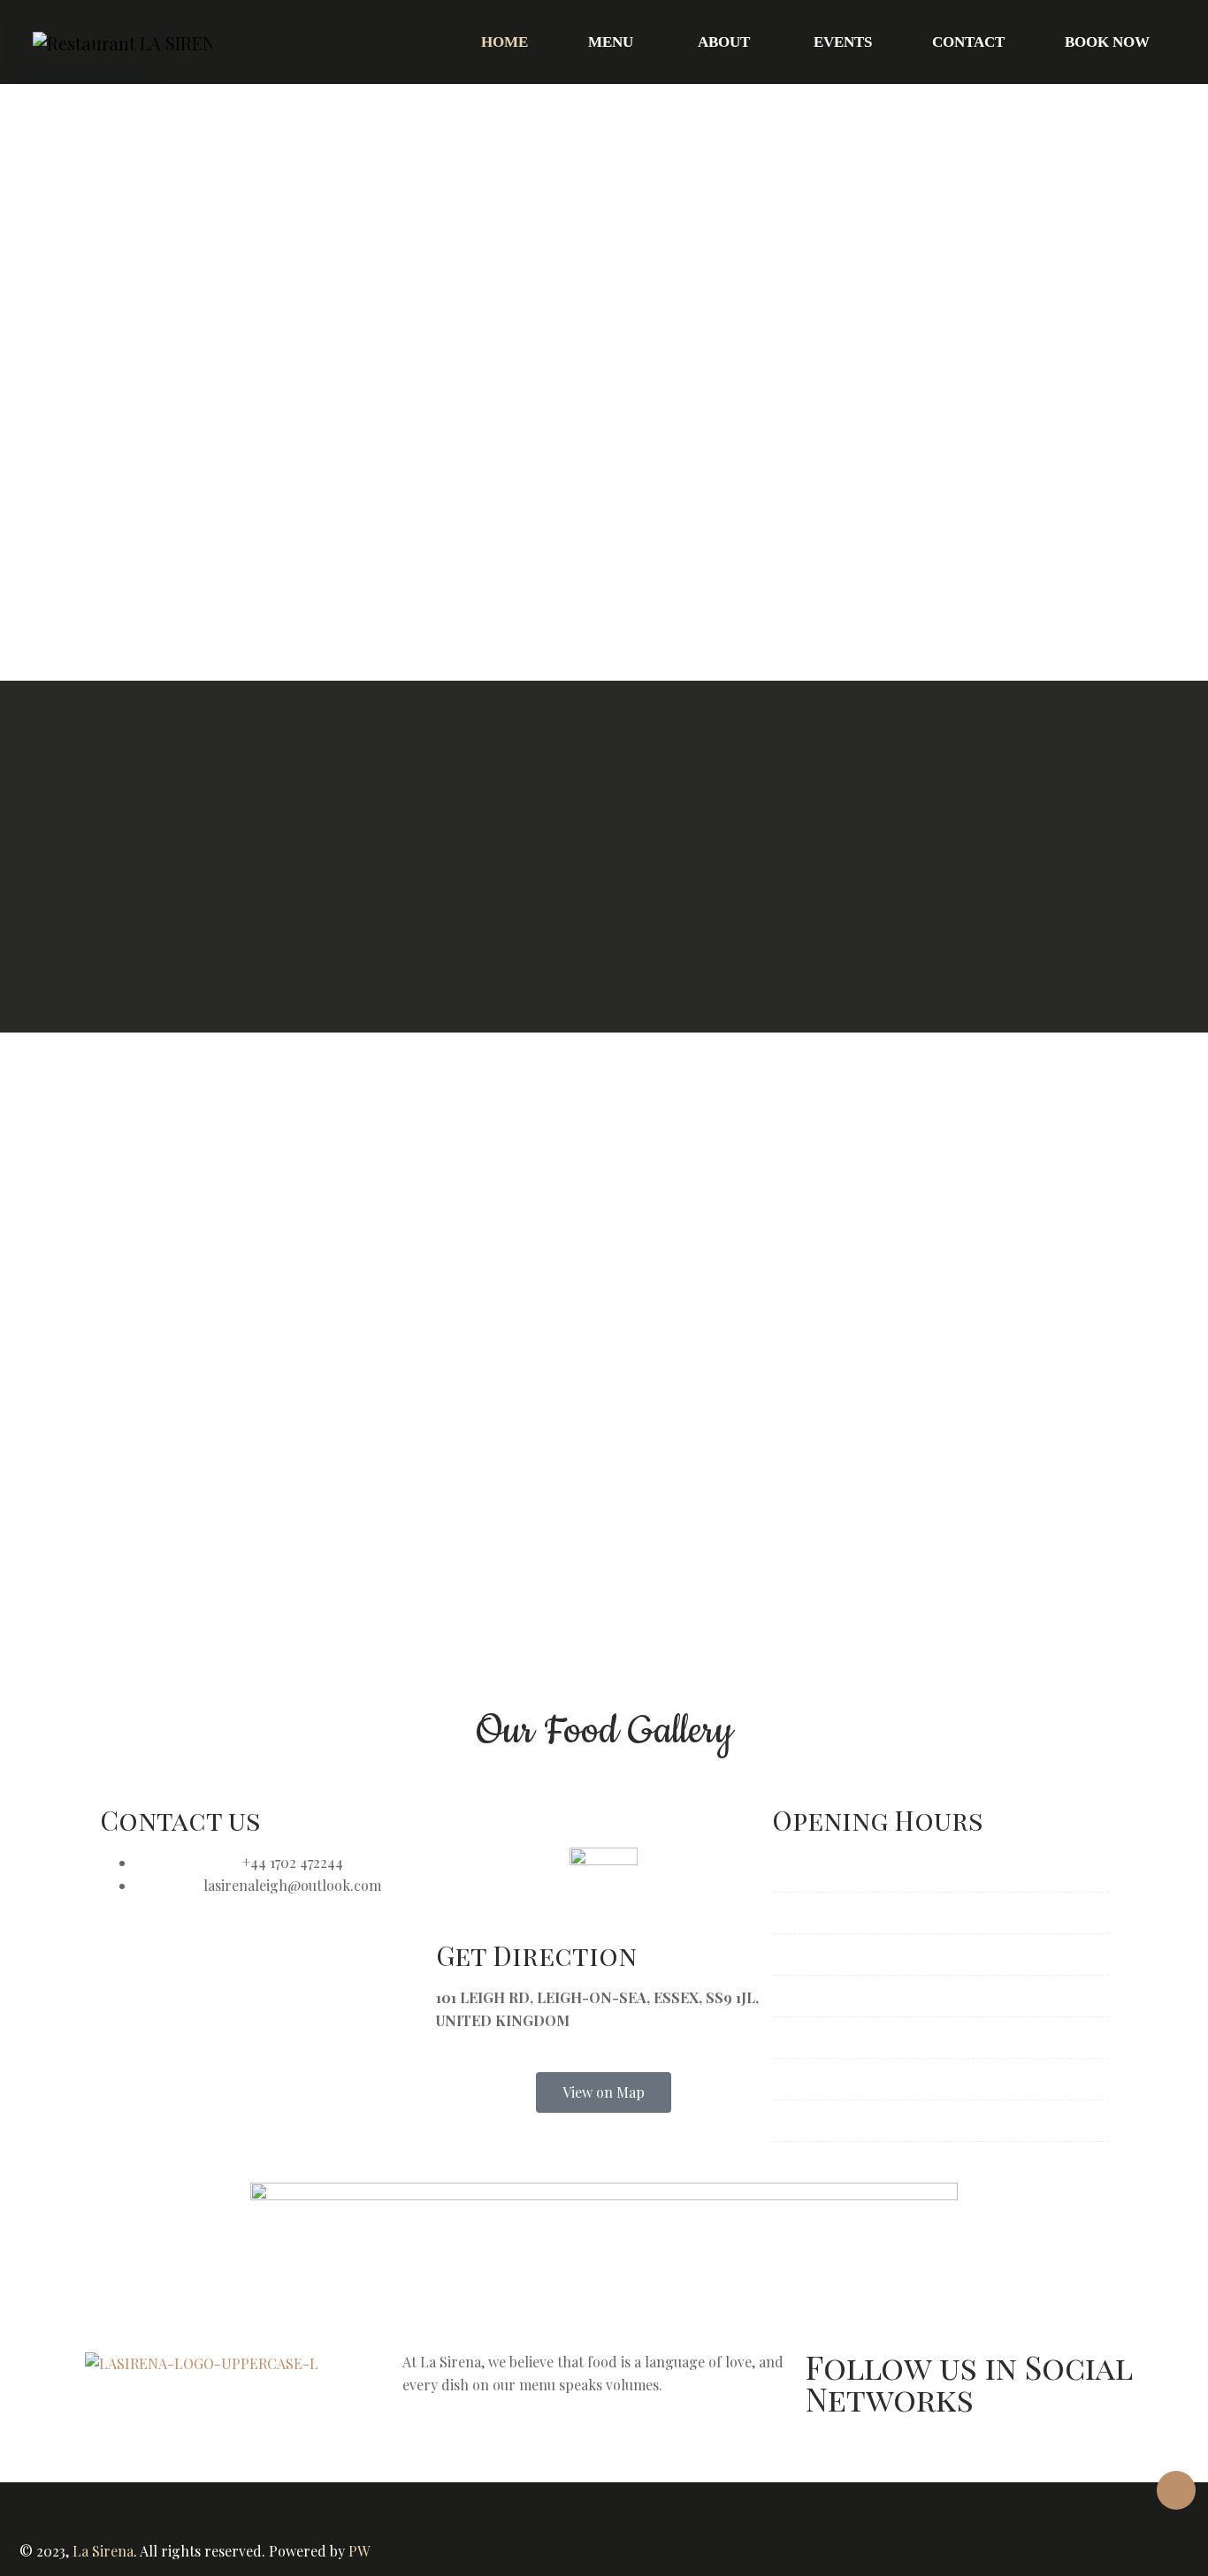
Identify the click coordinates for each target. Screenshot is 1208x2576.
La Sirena (103, 2551)
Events (843, 42)
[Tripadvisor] (923, 2454)
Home (505, 42)
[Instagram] (875, 2454)
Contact (968, 42)
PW (359, 2551)
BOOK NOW (1107, 42)
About (724, 42)
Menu (611, 42)
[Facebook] (828, 2454)
